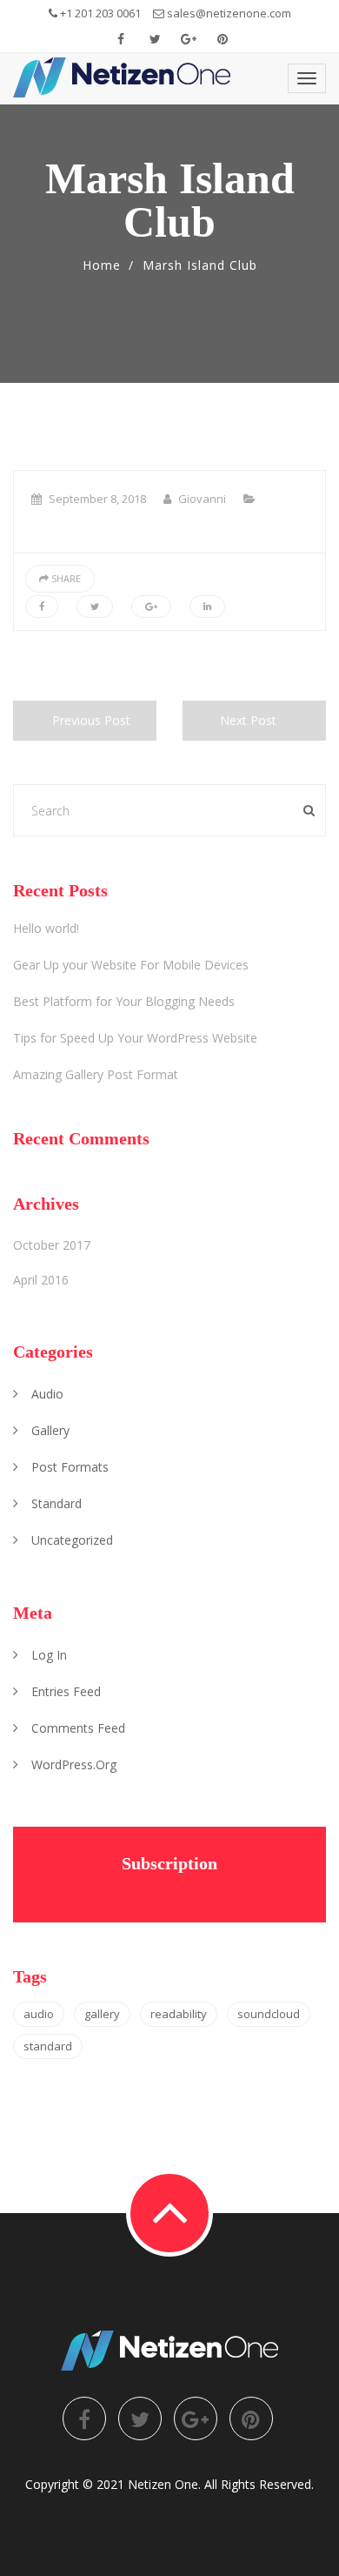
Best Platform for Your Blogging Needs (124, 1001)
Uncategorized (72, 1540)
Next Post (248, 720)
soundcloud (269, 2014)
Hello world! (46, 928)
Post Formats (70, 1467)
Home (102, 265)
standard (56, 1503)
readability (179, 2014)
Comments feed (78, 1728)
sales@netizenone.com (228, 13)
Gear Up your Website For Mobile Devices (131, 965)
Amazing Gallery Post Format (96, 1074)
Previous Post (91, 720)
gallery (50, 1430)
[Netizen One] (122, 77)
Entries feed (66, 1691)
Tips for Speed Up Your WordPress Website (135, 1038)
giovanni (202, 499)
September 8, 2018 (97, 499)
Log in (49, 1655)
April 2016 (41, 1280)
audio (47, 1394)
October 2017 (52, 1245)
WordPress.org (74, 1764)
